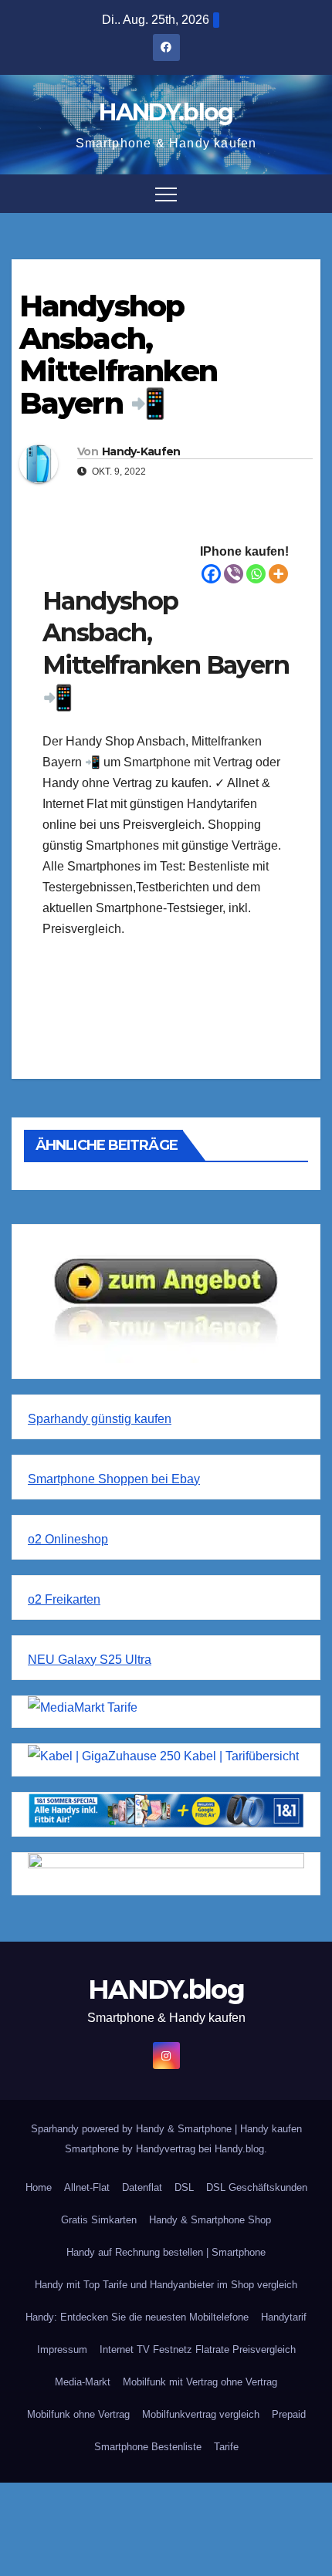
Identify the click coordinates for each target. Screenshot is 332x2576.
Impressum (62, 2350)
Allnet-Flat (87, 2187)
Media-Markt (83, 2382)
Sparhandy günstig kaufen (100, 1419)
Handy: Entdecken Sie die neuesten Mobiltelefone (137, 2317)
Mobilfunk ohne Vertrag (78, 2414)
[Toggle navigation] (166, 194)
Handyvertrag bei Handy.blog (200, 2149)
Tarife (226, 2447)
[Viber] (234, 574)
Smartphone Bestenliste (148, 2447)
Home (39, 2187)
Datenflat (142, 2187)
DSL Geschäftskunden (257, 2187)
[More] (278, 574)
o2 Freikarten (64, 1599)
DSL (184, 2187)
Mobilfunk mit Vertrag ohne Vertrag (200, 2382)
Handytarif (284, 2317)
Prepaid (289, 2414)
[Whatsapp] (256, 574)
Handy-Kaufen (141, 451)
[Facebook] (211, 574)
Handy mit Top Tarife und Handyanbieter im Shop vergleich (166, 2285)
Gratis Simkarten (99, 2220)
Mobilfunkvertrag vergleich (201, 2414)
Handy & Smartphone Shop (210, 2220)
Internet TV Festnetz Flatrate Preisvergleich (198, 2350)
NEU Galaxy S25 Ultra (90, 1660)
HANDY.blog (166, 112)
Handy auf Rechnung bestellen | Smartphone (166, 2252)
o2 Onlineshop (68, 1539)
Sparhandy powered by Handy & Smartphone (133, 2129)
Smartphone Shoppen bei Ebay (114, 1479)
